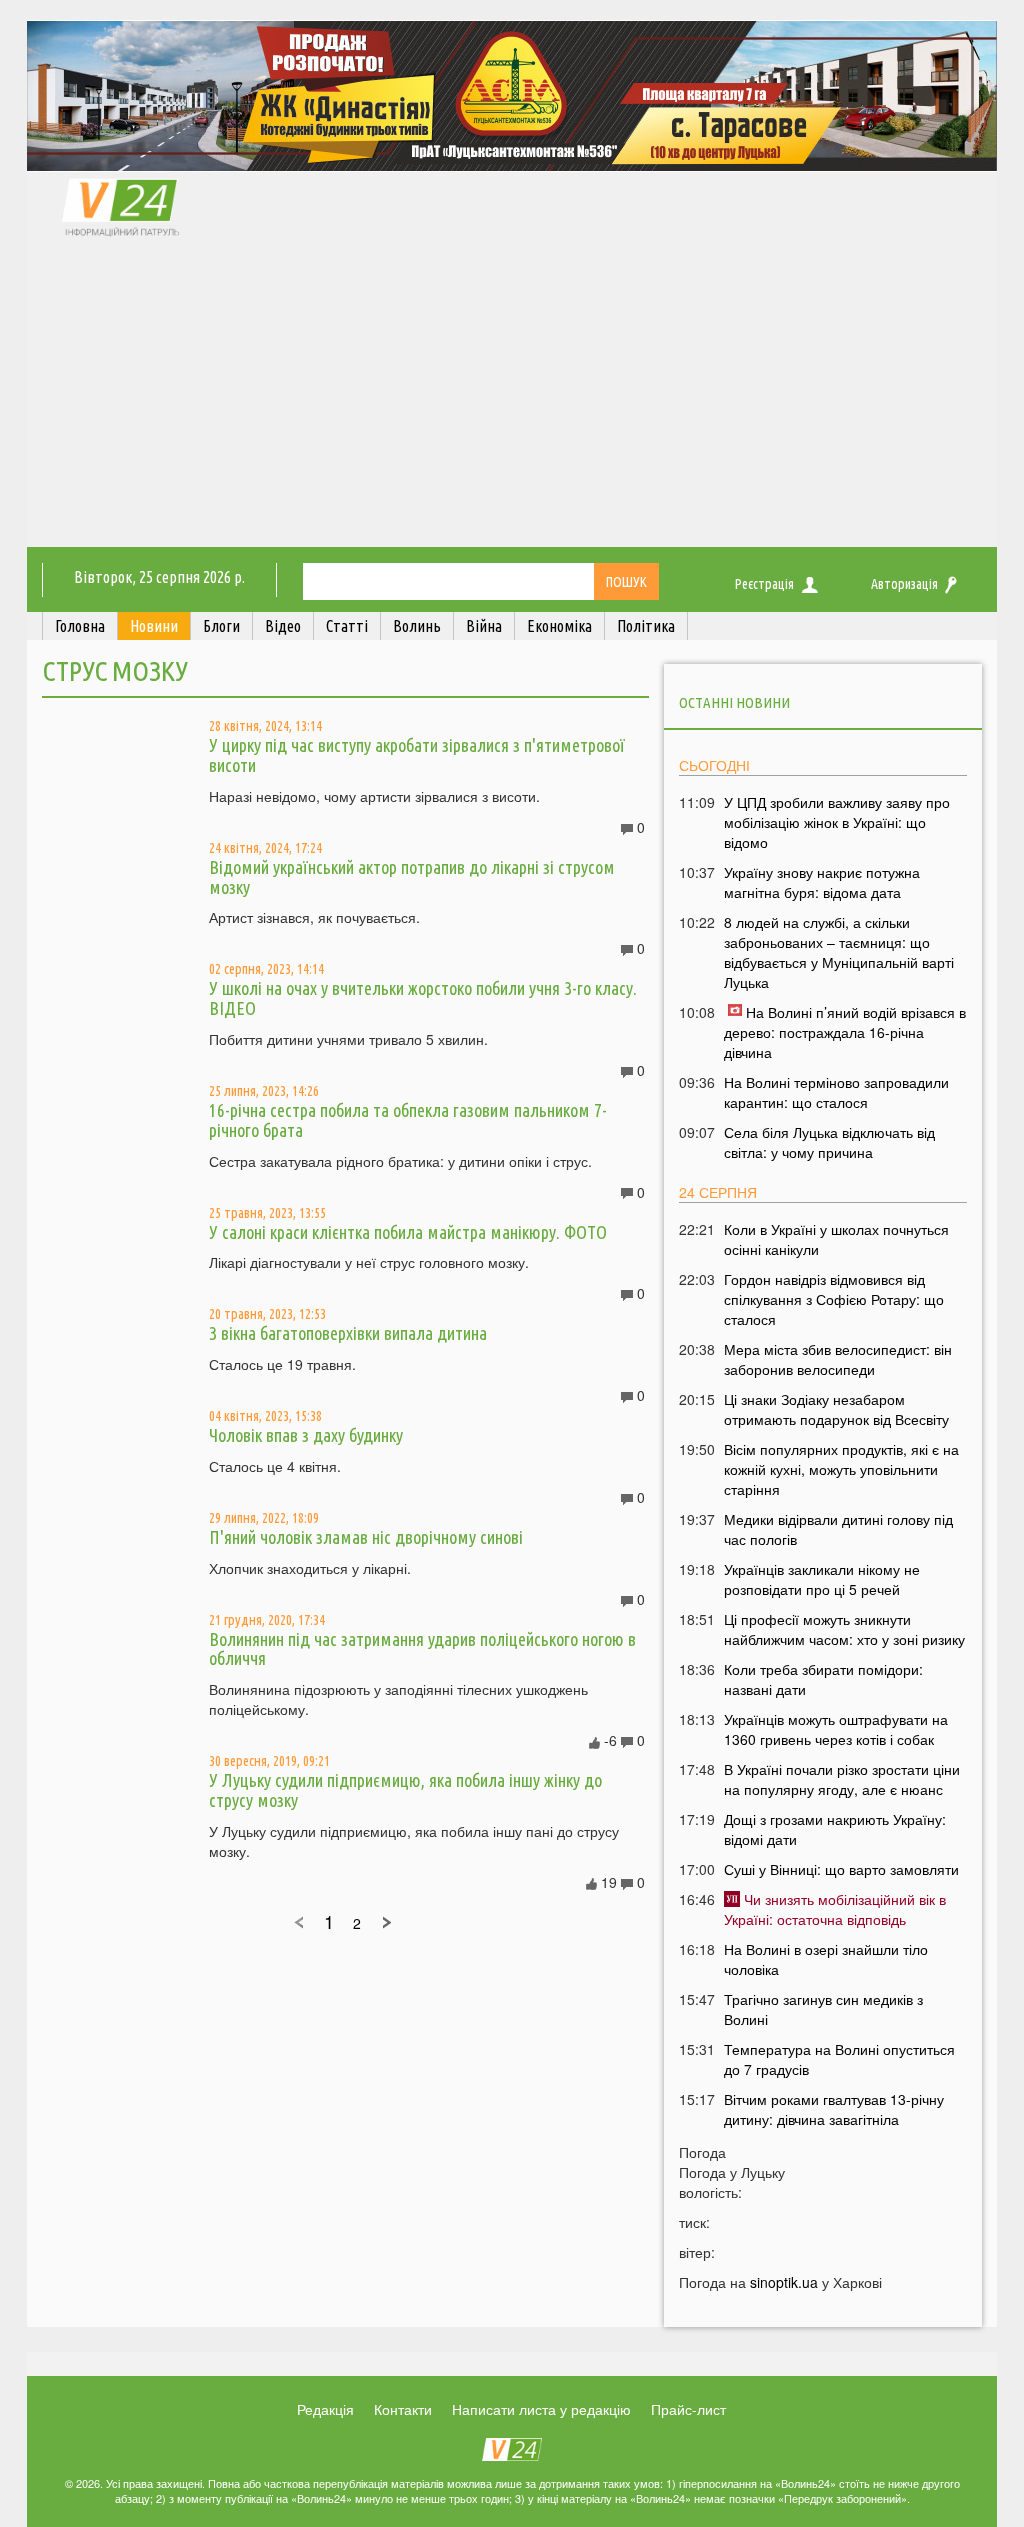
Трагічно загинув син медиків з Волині (823, 2009)
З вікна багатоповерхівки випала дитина (348, 1333)
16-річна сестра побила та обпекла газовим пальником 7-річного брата (408, 1120)
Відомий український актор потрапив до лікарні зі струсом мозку (412, 877)
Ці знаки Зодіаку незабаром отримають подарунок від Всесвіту (836, 1409)
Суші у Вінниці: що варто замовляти (841, 1869)
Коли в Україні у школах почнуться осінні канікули (836, 1239)
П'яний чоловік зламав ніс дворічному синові (366, 1537)
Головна (80, 626)
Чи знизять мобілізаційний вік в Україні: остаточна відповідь (835, 1909)
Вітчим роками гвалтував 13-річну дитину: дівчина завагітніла (834, 2109)
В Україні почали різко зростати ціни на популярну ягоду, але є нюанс (842, 1779)
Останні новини (734, 702)
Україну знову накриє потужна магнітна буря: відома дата (822, 882)
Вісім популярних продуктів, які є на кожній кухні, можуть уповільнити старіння (841, 1469)
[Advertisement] (512, 397)
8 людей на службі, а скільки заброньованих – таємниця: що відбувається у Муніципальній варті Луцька (839, 952)
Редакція (325, 2409)
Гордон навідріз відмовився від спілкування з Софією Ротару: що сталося (834, 1299)
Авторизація (904, 584)
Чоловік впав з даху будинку (306, 1435)
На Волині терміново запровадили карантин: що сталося (836, 1092)
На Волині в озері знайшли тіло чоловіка (826, 1959)
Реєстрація (764, 584)
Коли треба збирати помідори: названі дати (823, 1679)
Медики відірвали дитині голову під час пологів (838, 1529)
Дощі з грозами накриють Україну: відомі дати (835, 1829)
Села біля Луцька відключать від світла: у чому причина (829, 1142)
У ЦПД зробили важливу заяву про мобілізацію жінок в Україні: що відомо (837, 822)
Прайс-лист (688, 2409)
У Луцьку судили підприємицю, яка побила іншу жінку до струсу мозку (405, 1790)
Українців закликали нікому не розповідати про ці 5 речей (822, 1579)
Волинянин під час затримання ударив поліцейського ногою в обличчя (422, 1649)
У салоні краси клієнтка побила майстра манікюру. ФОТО (408, 1232)
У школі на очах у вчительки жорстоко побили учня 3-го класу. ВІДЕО (423, 998)
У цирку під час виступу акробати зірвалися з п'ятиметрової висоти (417, 755)
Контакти (403, 2409)
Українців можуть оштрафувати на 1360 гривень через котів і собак (836, 1729)
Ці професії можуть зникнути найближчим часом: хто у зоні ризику (844, 1629)
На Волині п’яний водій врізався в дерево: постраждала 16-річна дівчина (845, 1032)
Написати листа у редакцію (541, 2409)
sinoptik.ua (784, 2282)
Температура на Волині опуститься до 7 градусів (839, 2059)
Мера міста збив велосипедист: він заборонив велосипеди (838, 1359)
